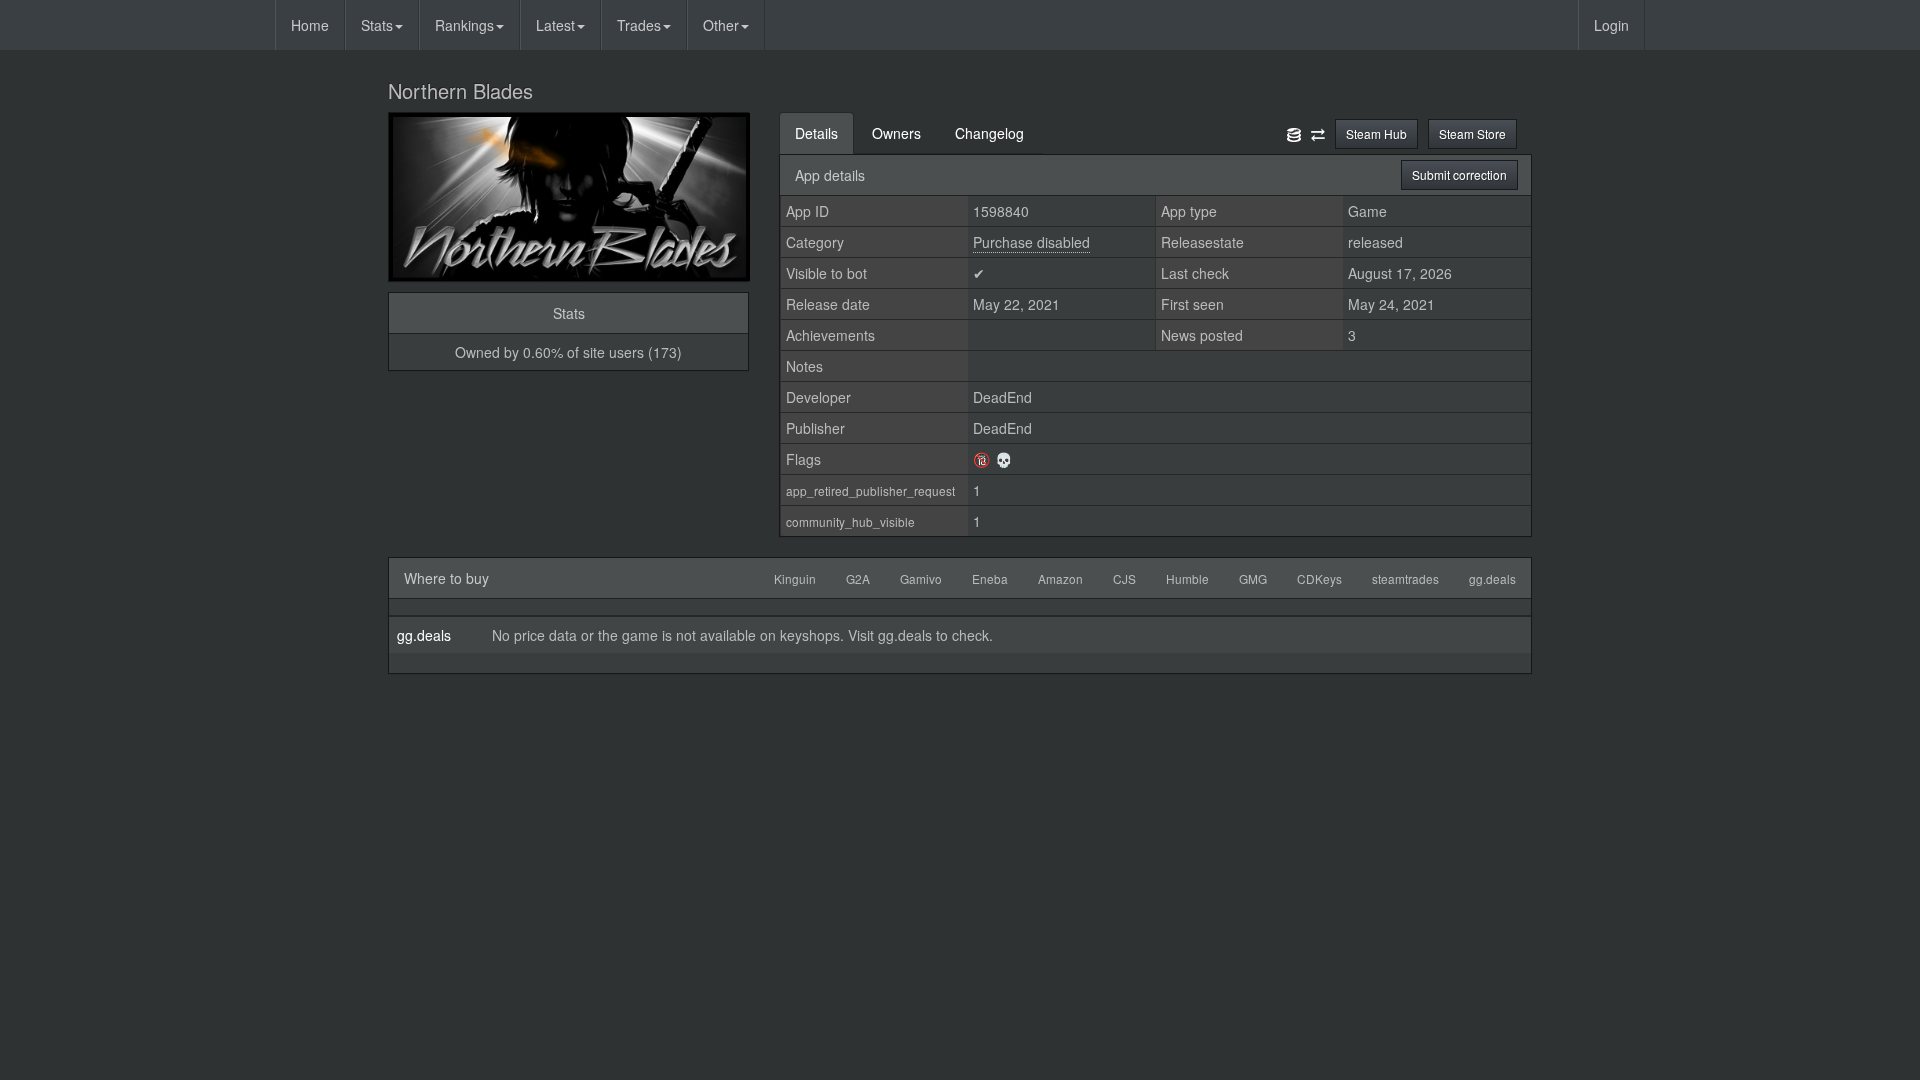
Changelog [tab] (989, 133)
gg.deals (424, 635)
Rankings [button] (464, 25)
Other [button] (721, 25)
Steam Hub (1376, 133)
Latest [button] (555, 25)
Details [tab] (816, 133)
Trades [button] (639, 25)
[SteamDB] (1294, 133)
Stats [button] (377, 25)
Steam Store (1472, 133)
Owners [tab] (896, 133)
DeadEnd (1002, 397)
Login (1611, 25)
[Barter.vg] (1318, 133)
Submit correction (1459, 174)
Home (310, 25)
